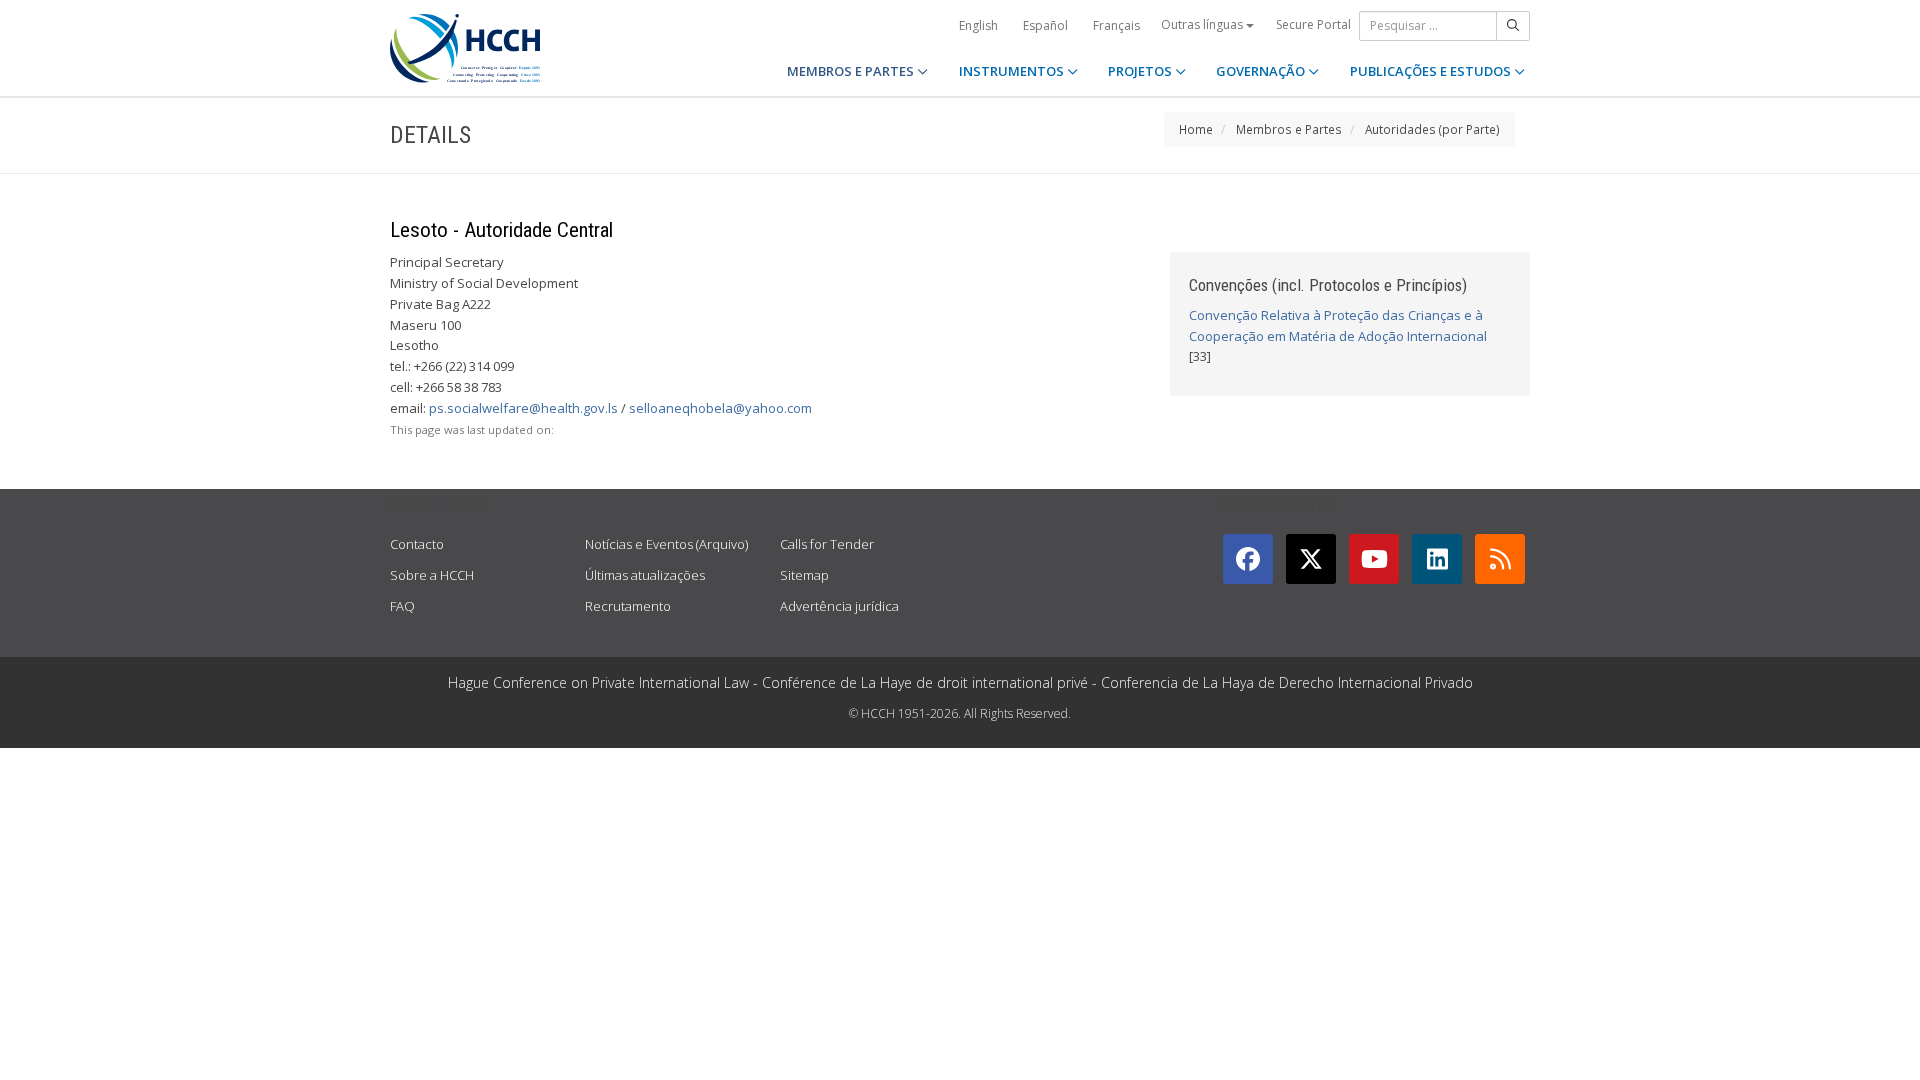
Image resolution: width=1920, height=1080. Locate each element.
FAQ (402, 606)
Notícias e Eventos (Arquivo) (666, 544)
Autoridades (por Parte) (1432, 129)
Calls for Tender (827, 544)
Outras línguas (1203, 24)
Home (1196, 129)
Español (1045, 25)
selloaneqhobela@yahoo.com (720, 408)
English (978, 25)
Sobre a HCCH (432, 575)
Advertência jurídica (839, 606)
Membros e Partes (1289, 129)
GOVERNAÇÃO (1262, 71)
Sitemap (804, 575)
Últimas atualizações (645, 575)
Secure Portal (1313, 24)
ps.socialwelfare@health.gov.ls (523, 408)
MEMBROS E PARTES (852, 71)
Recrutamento (628, 606)
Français (1116, 25)
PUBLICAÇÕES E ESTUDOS (1432, 71)
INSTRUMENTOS (1013, 71)
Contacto (417, 544)
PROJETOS (1141, 71)
